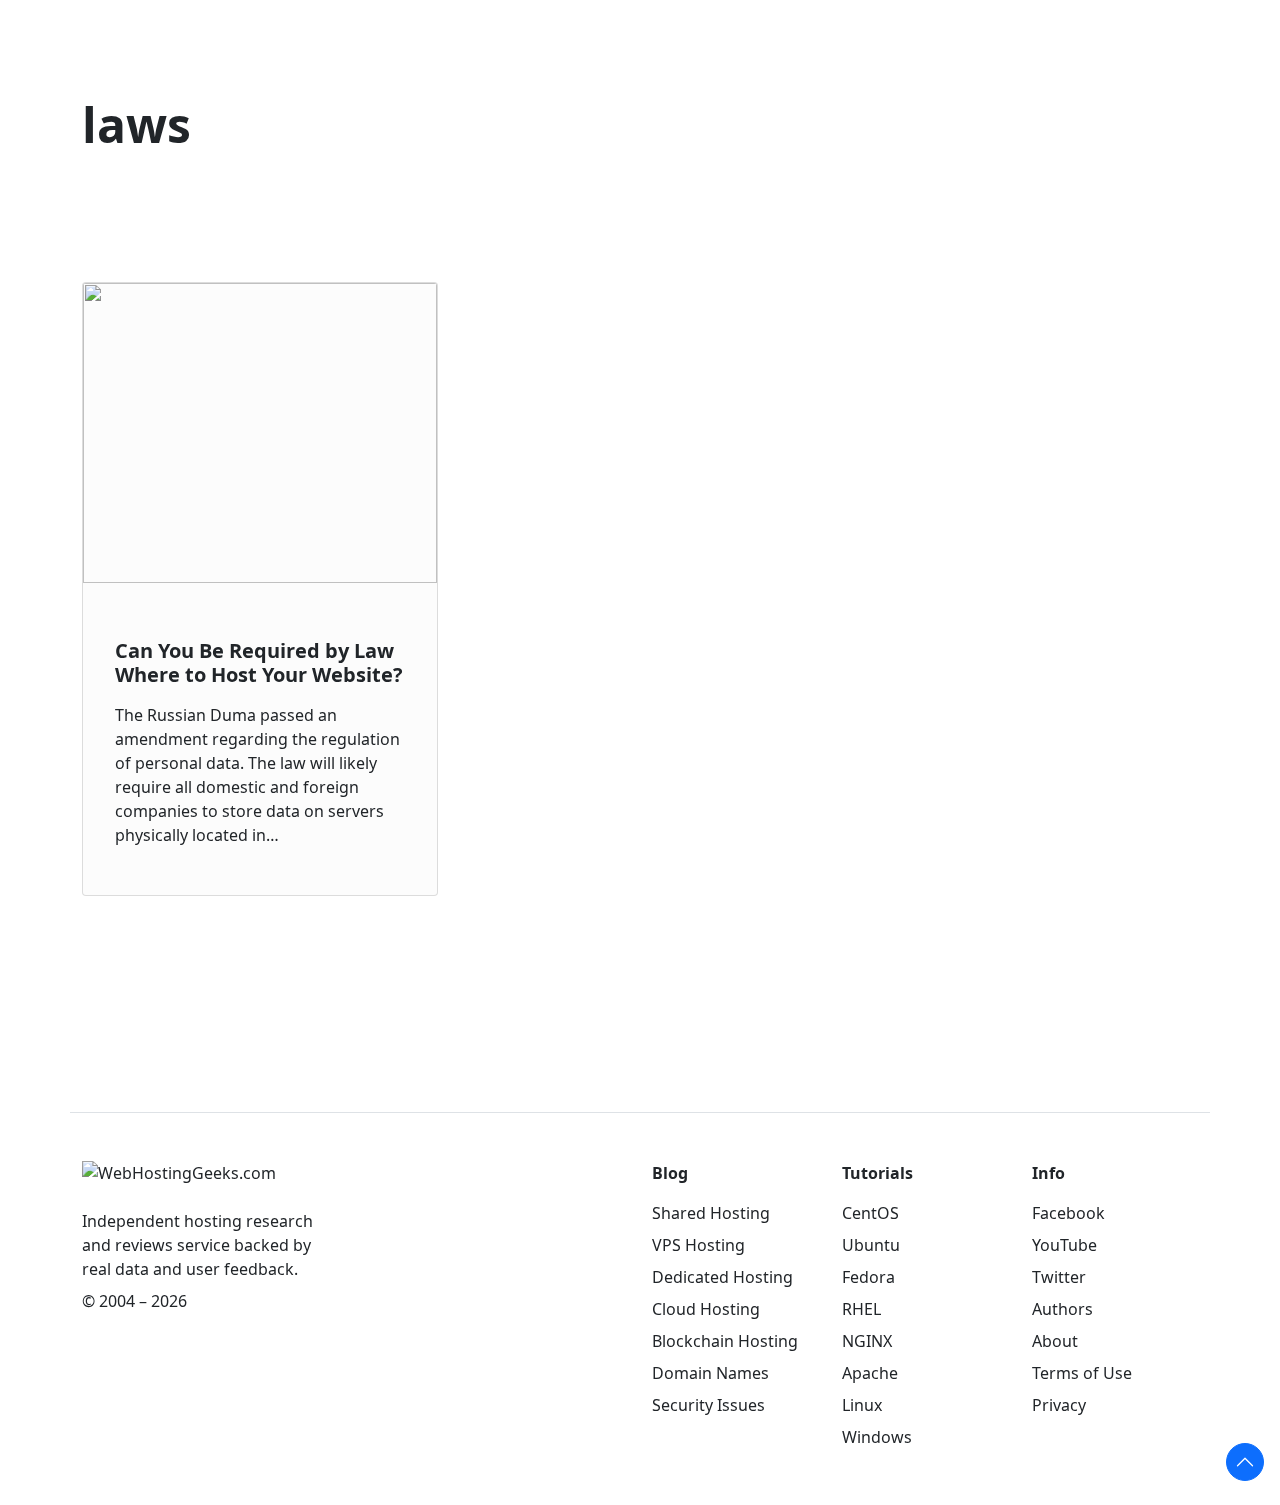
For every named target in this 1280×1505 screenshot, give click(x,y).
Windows (877, 1437)
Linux (862, 1405)
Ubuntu (871, 1245)
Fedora (868, 1277)
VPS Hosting (698, 1245)
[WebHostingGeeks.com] (179, 1183)
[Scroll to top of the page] (1245, 1462)
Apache (870, 1373)
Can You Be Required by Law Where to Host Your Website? (259, 662)
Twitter (1059, 1277)
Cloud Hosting (706, 1309)
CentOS (870, 1213)
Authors (1062, 1309)
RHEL (861, 1309)
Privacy (1059, 1405)
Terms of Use (1082, 1373)
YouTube (1064, 1245)
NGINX (867, 1341)
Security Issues (708, 1405)
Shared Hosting (711, 1213)
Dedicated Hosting (722, 1277)
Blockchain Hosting (725, 1341)
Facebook (1068, 1213)
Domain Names (710, 1373)
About (1055, 1341)
